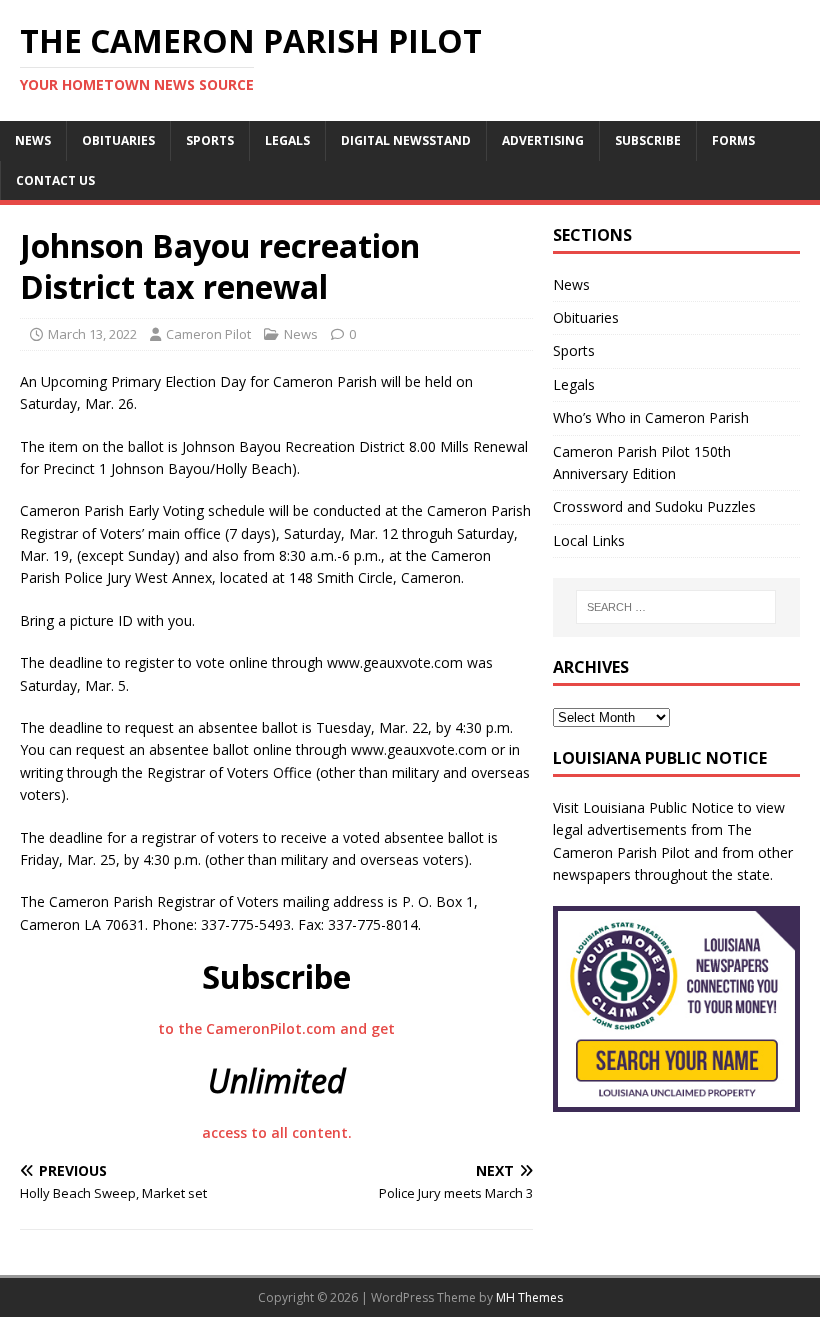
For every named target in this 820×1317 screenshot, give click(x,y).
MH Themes (529, 1297)
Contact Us (55, 180)
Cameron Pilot (208, 334)
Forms (733, 140)
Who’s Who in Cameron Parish (651, 417)
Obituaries (118, 140)
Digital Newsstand (406, 140)
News (33, 140)
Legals (287, 140)
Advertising (543, 140)
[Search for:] (676, 607)
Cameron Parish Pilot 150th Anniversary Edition (642, 462)
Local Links (589, 540)
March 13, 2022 (92, 334)
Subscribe (648, 140)
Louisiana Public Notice (658, 807)
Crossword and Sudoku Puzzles (654, 506)
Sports (210, 140)
